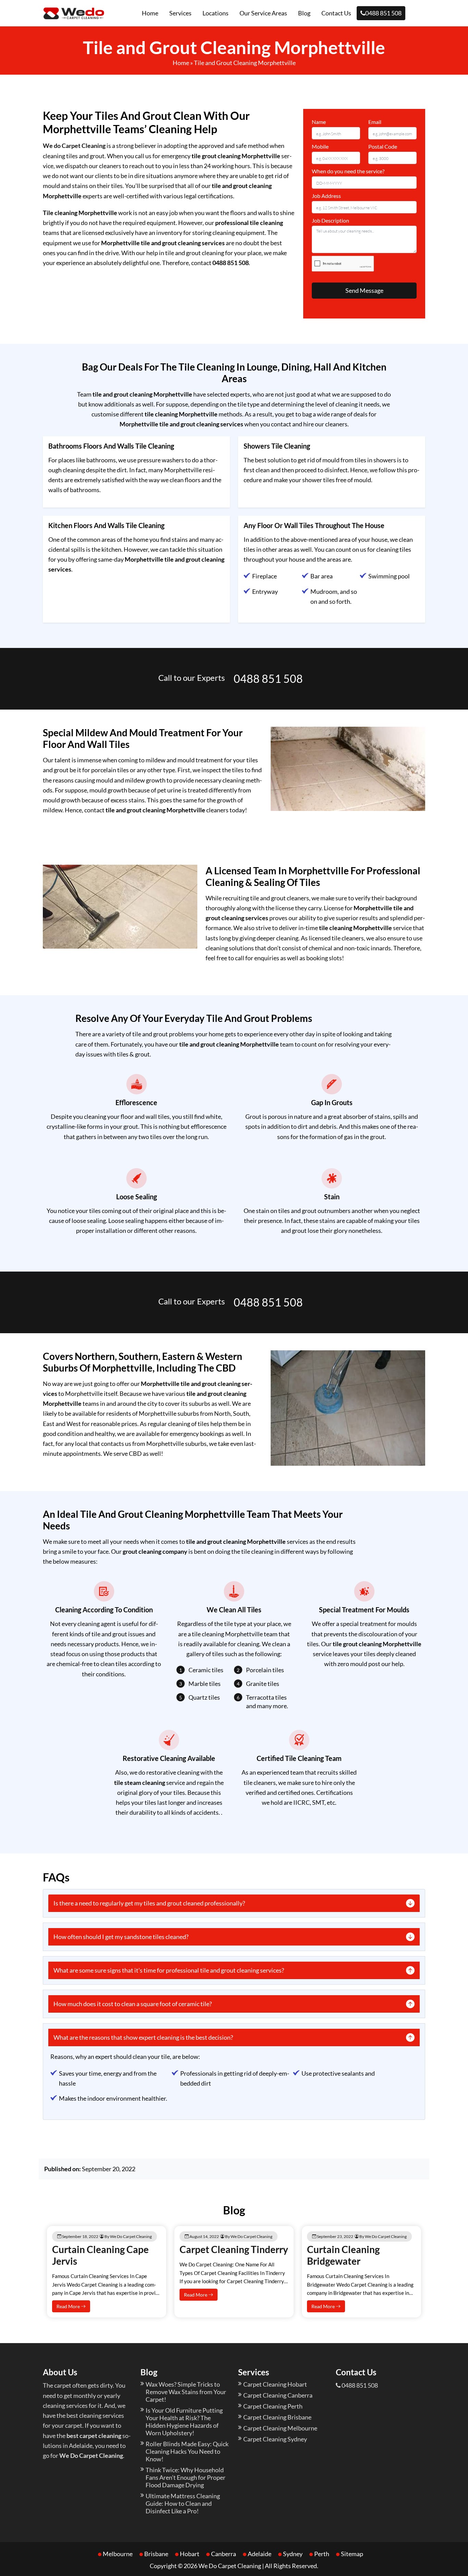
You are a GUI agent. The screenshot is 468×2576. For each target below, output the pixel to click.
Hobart (190, 2554)
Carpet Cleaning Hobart (275, 2384)
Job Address (326, 196)
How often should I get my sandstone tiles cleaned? (121, 1937)
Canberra (224, 2554)
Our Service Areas (263, 13)
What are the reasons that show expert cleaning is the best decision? (143, 2037)
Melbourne (118, 2554)
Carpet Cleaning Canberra (278, 2395)
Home (150, 13)
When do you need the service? (348, 171)
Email (375, 122)
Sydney (293, 2554)
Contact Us (336, 13)
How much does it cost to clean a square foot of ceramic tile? (133, 2004)
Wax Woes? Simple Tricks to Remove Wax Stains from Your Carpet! (186, 2392)
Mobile (320, 146)
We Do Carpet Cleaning (230, 2566)
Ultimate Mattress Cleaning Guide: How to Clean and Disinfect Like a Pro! (183, 2503)
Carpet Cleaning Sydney (275, 2439)
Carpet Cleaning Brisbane (277, 2417)
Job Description (330, 220)
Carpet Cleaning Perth (273, 2406)
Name (319, 122)
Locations (215, 13)
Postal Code (383, 146)
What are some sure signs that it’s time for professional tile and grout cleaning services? (169, 1970)
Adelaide (260, 2554)
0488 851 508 (383, 13)
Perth (322, 2554)
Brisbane (156, 2554)
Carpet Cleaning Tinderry (234, 2249)
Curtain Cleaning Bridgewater (343, 2255)
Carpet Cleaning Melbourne (280, 2428)
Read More (69, 2306)
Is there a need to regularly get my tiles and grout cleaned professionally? (149, 1903)
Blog (304, 13)
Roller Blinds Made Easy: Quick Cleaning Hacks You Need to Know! (187, 2451)
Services (180, 13)
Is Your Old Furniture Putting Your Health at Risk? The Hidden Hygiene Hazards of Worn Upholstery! (184, 2422)
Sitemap (352, 2554)
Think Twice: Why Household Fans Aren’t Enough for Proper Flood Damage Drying (186, 2477)
